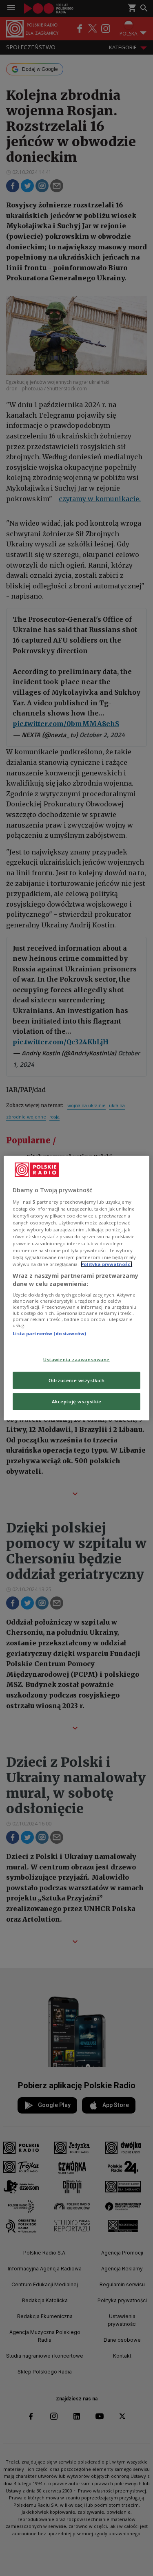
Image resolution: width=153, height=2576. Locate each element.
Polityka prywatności (106, 1264)
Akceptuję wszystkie (77, 1401)
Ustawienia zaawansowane (76, 1360)
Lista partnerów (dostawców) (49, 1333)
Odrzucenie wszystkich (77, 1380)
